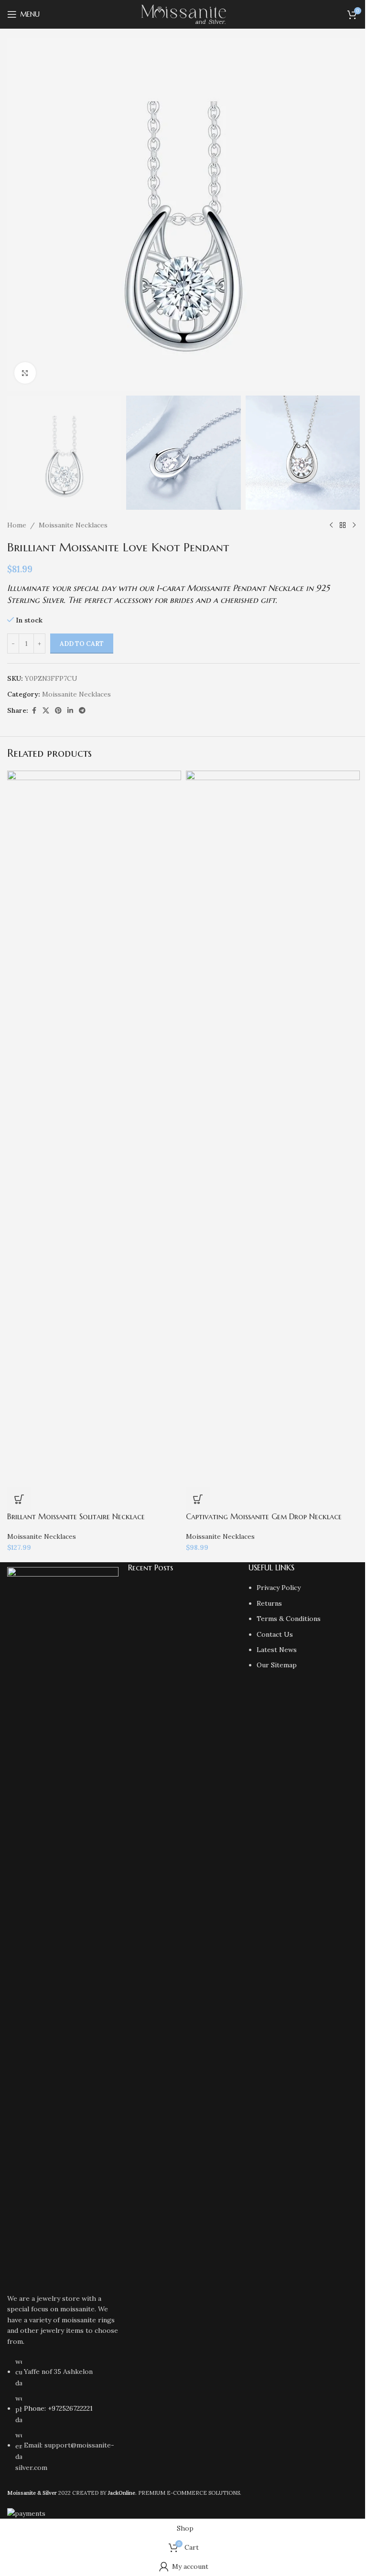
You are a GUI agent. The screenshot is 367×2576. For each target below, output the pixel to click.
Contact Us (275, 1634)
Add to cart (82, 644)
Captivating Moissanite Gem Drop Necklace (264, 1516)
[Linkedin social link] (70, 711)
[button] (198, 1499)
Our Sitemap (277, 1665)
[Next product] (354, 525)
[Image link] (63, 1925)
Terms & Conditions (289, 1619)
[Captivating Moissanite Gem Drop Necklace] (273, 1128)
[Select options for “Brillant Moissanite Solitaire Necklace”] (19, 1499)
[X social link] (46, 711)
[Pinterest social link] (58, 711)
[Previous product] (331, 525)
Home (17, 525)
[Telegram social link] (82, 711)
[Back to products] (343, 525)
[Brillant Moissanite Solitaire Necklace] (94, 1128)
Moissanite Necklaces (73, 525)
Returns (269, 1603)
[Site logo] (184, 14)
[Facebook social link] (34, 711)
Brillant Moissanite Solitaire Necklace (76, 1516)
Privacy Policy (279, 1588)
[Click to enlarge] (25, 373)
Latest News (277, 1650)
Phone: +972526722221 (58, 2408)
